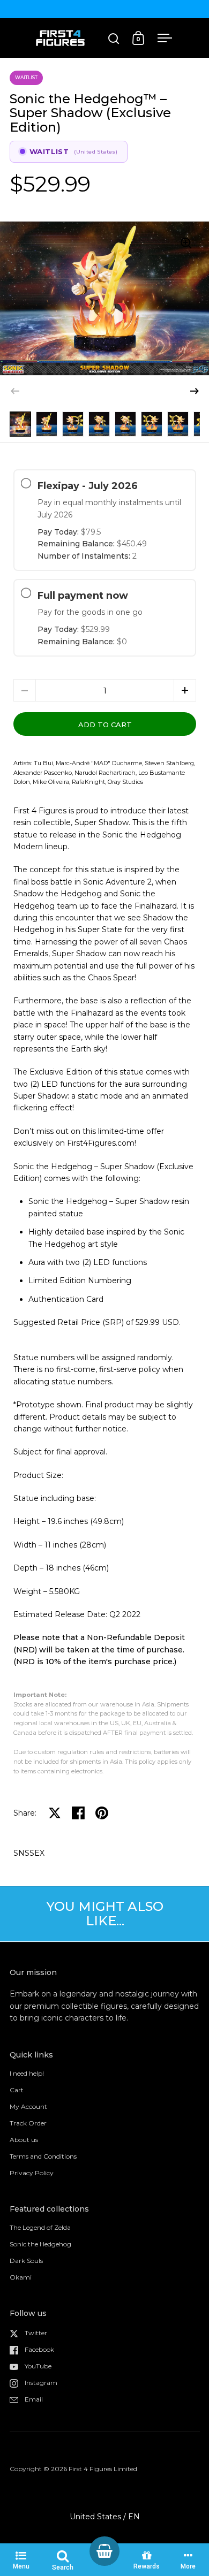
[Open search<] (114, 38)
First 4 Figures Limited (103, 2469)
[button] (195, 391)
